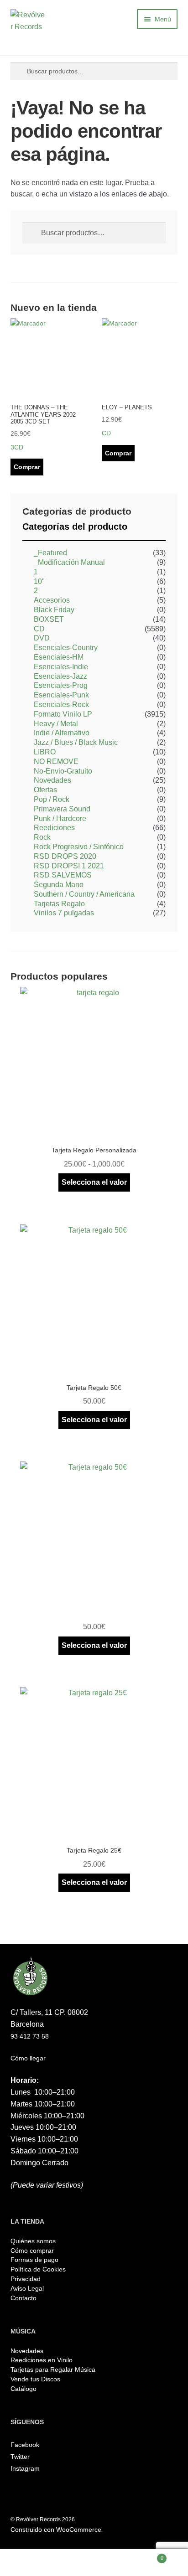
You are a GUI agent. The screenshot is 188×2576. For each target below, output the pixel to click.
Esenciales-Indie (61, 667)
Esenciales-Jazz (60, 676)
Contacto (23, 2298)
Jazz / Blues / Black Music (76, 742)
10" (39, 581)
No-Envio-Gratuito (63, 771)
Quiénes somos (33, 2241)
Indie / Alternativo (62, 733)
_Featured (50, 553)
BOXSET (49, 619)
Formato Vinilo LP (63, 714)
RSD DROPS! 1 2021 (69, 866)
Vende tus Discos (35, 2379)
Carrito (144, 2556)
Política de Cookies (38, 2269)
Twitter (20, 2457)
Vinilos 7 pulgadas (64, 913)
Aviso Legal (27, 2288)
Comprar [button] (27, 467)
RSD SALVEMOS (63, 875)
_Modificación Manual (69, 562)
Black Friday (54, 610)
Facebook (25, 2445)
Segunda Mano (59, 885)
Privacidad (26, 2279)
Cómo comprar (32, 2251)
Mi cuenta (31, 2563)
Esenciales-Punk (61, 695)
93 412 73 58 (30, 2036)
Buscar (94, 2563)
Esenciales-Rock (61, 705)
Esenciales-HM (59, 657)
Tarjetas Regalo (59, 904)
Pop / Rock (52, 799)
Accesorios (52, 600)
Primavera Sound (62, 809)
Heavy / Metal (56, 724)
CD (39, 629)
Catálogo (23, 2389)
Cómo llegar (28, 2058)
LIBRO (45, 752)
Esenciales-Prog (61, 685)
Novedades (52, 780)
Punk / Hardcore (60, 818)
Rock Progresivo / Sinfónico (79, 847)
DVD (42, 638)
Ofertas (45, 790)
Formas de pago (34, 2260)
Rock (42, 837)
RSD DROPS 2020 (65, 856)
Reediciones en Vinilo (42, 2360)
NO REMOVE (56, 761)
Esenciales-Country (66, 648)
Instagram (25, 2468)
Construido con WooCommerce (56, 2530)
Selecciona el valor (94, 1182)
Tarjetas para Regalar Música (53, 2370)
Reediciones (54, 828)
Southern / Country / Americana (84, 894)
